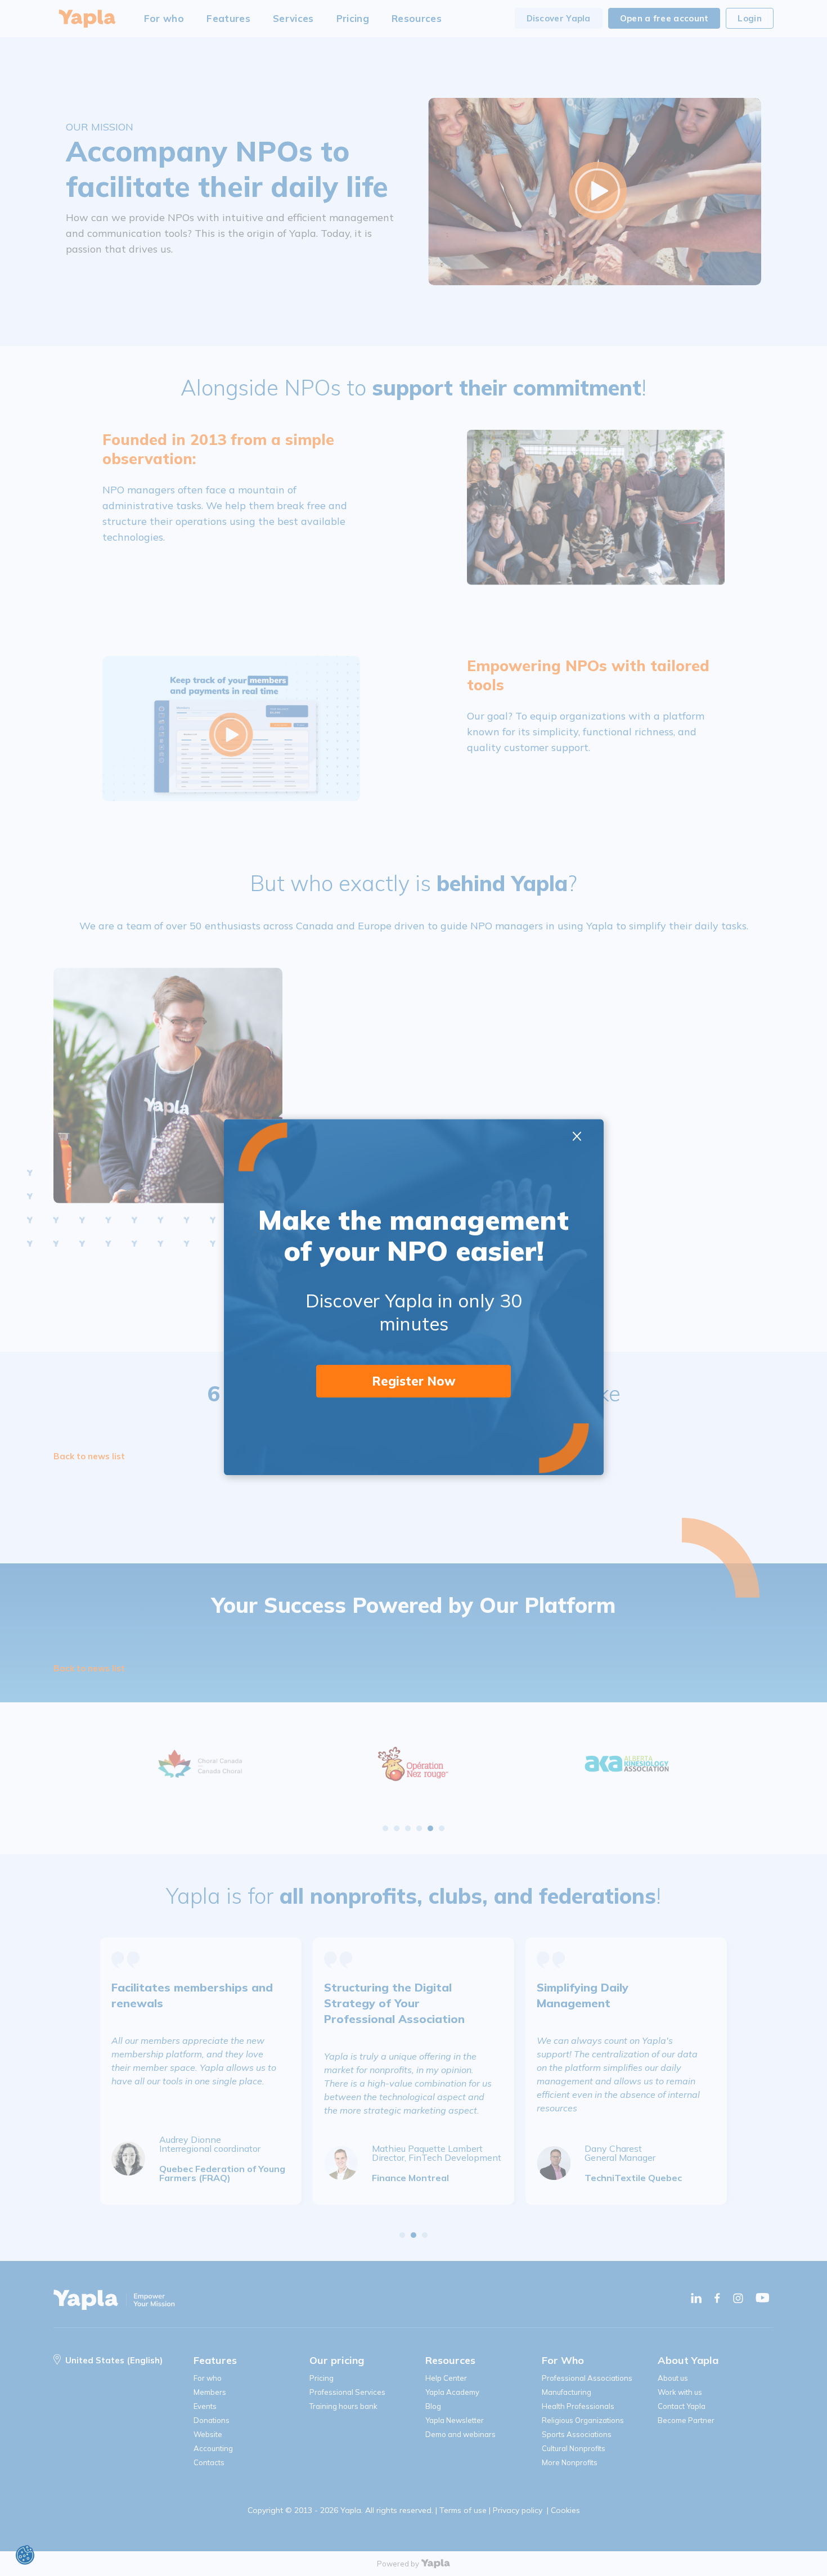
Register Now (414, 1381)
